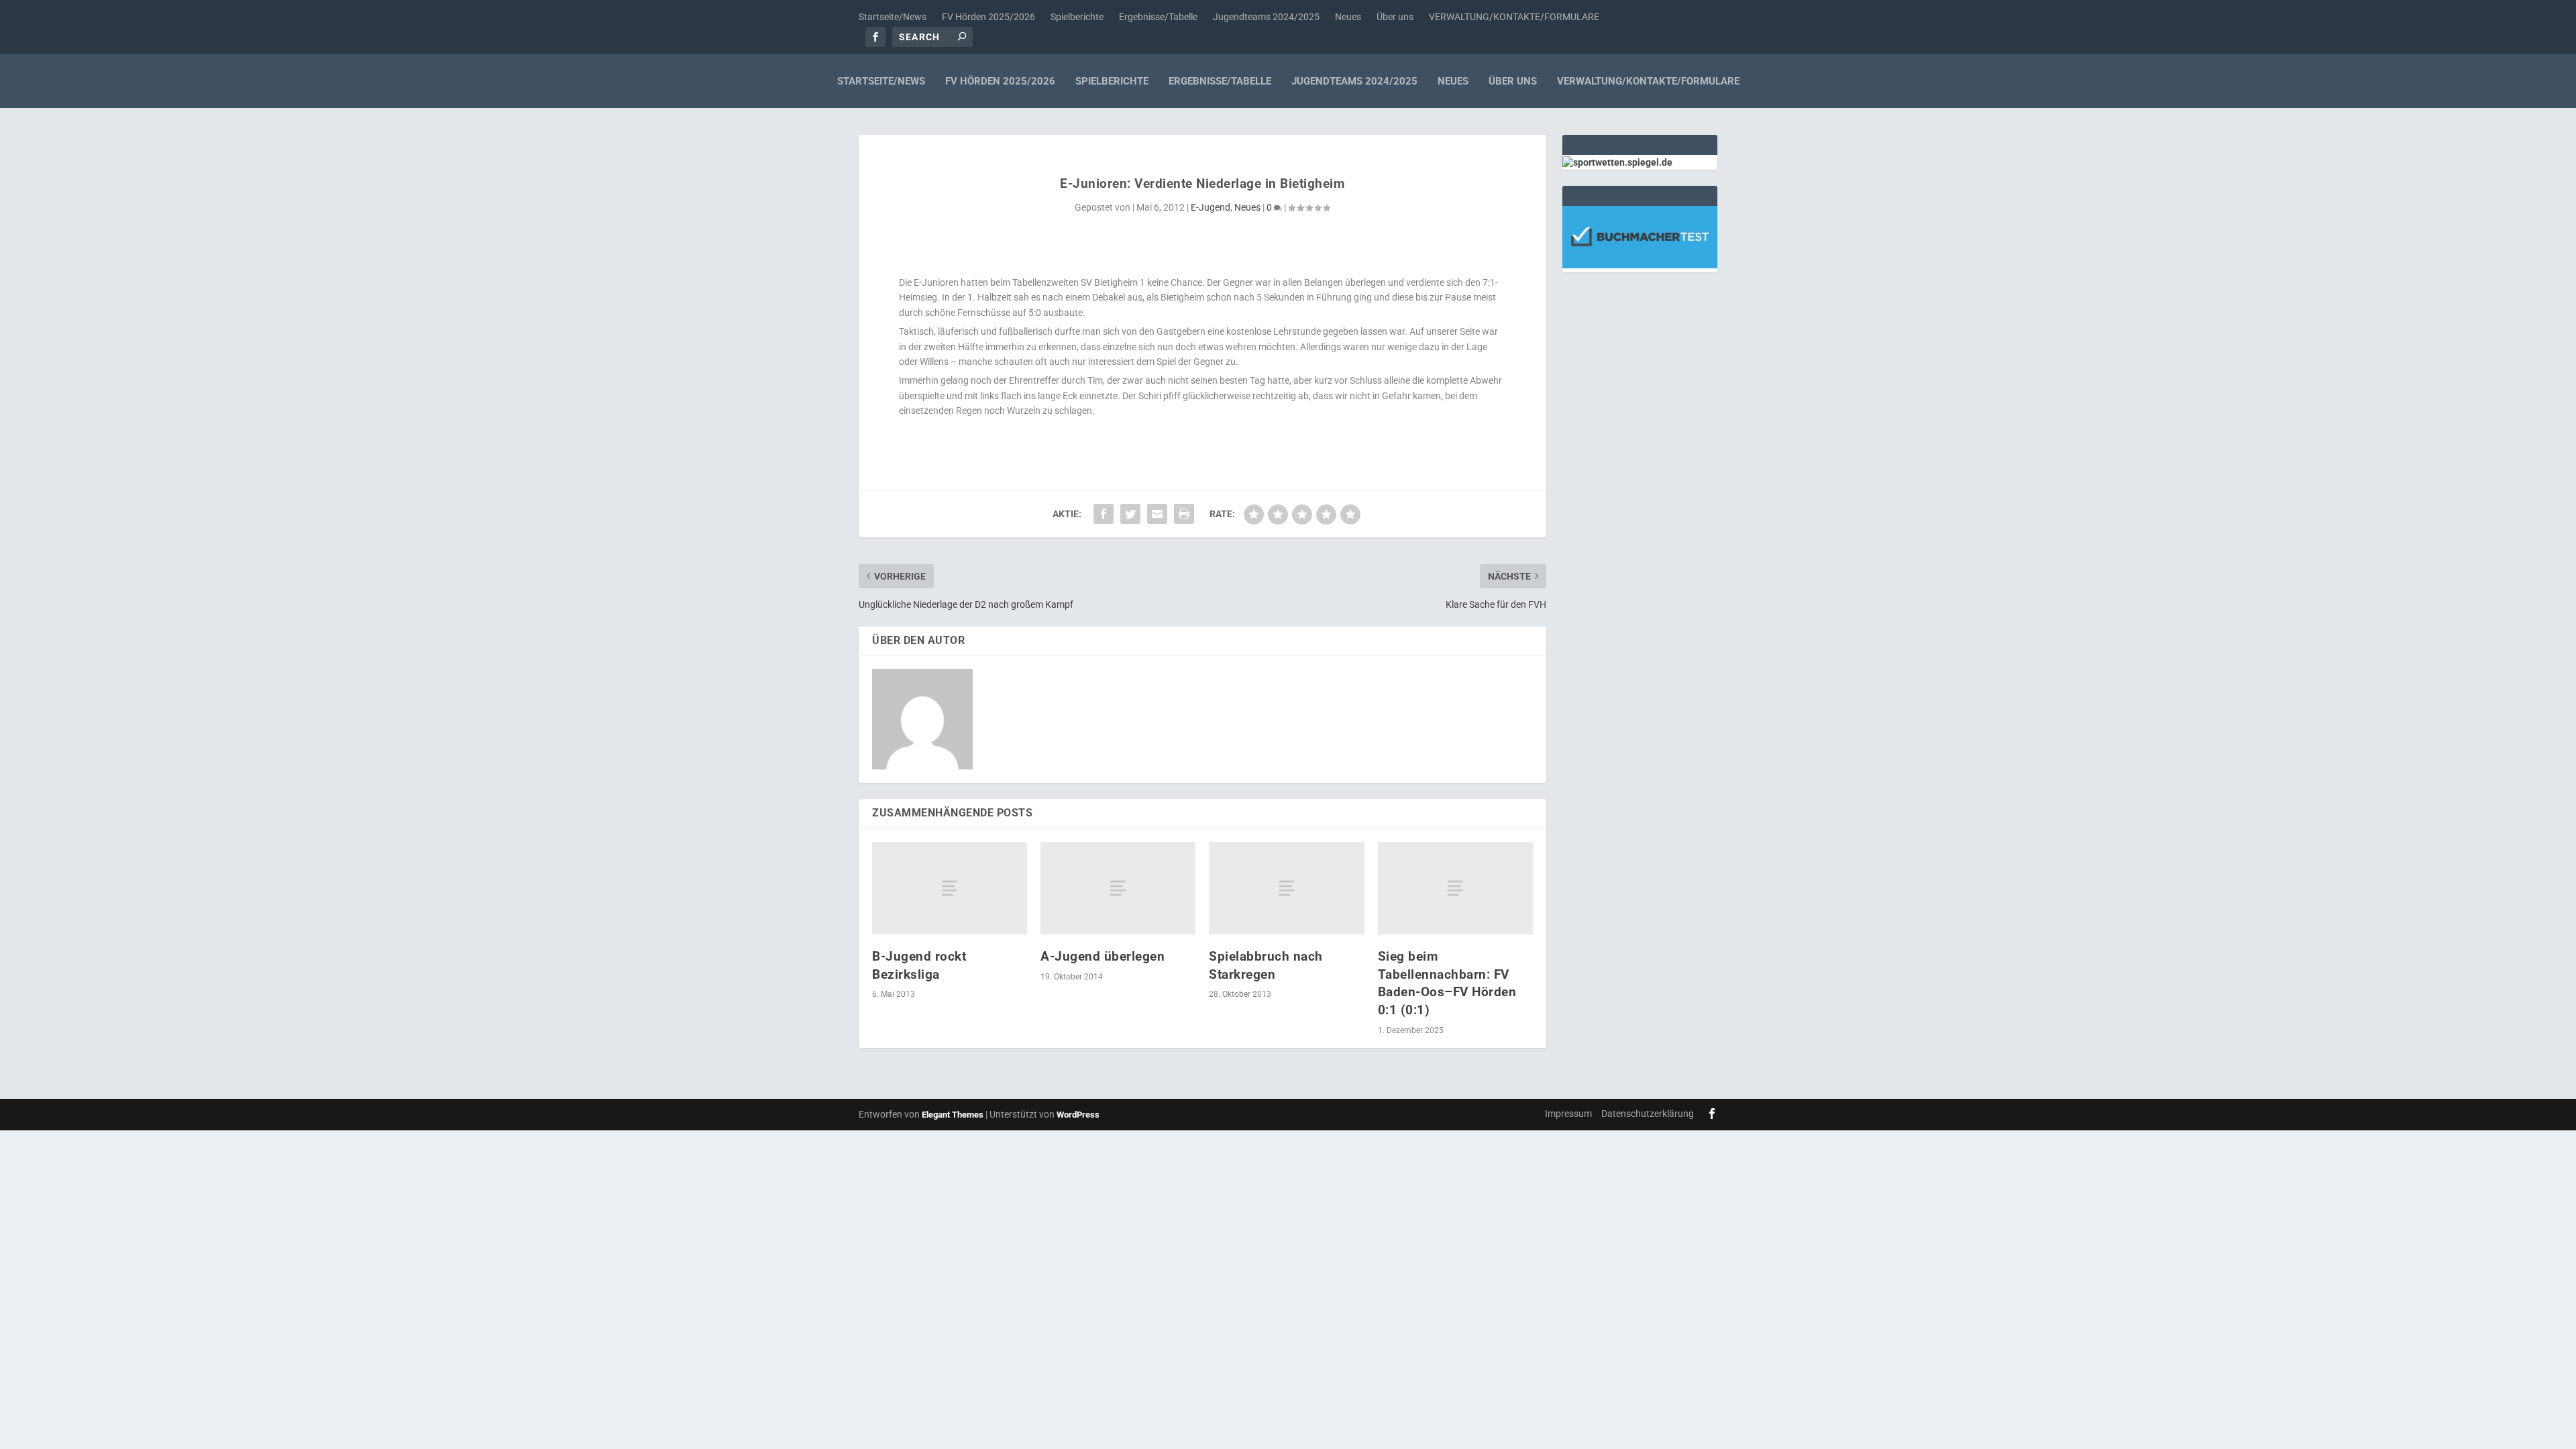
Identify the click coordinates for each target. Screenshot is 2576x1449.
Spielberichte (1077, 17)
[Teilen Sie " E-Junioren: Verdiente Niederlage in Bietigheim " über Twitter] (1130, 514)
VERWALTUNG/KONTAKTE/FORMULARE (1514, 17)
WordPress (1078, 1115)
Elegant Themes (953, 1115)
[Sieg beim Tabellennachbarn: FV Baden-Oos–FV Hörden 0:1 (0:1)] (1455, 889)
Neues (1348, 17)
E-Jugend (1211, 207)
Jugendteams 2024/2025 (1266, 17)
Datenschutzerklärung (1648, 1114)
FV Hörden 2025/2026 (988, 17)
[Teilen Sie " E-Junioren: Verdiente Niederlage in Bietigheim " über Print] (1184, 514)
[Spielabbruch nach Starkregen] (1286, 889)
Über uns (1395, 17)
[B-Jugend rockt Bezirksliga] (950, 889)
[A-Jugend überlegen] (1118, 889)
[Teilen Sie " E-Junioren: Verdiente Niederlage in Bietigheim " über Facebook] (1104, 514)
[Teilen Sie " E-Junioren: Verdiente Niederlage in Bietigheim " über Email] (1157, 514)
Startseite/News (893, 17)
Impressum (1568, 1114)
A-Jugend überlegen (1103, 956)
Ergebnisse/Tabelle (1158, 17)
